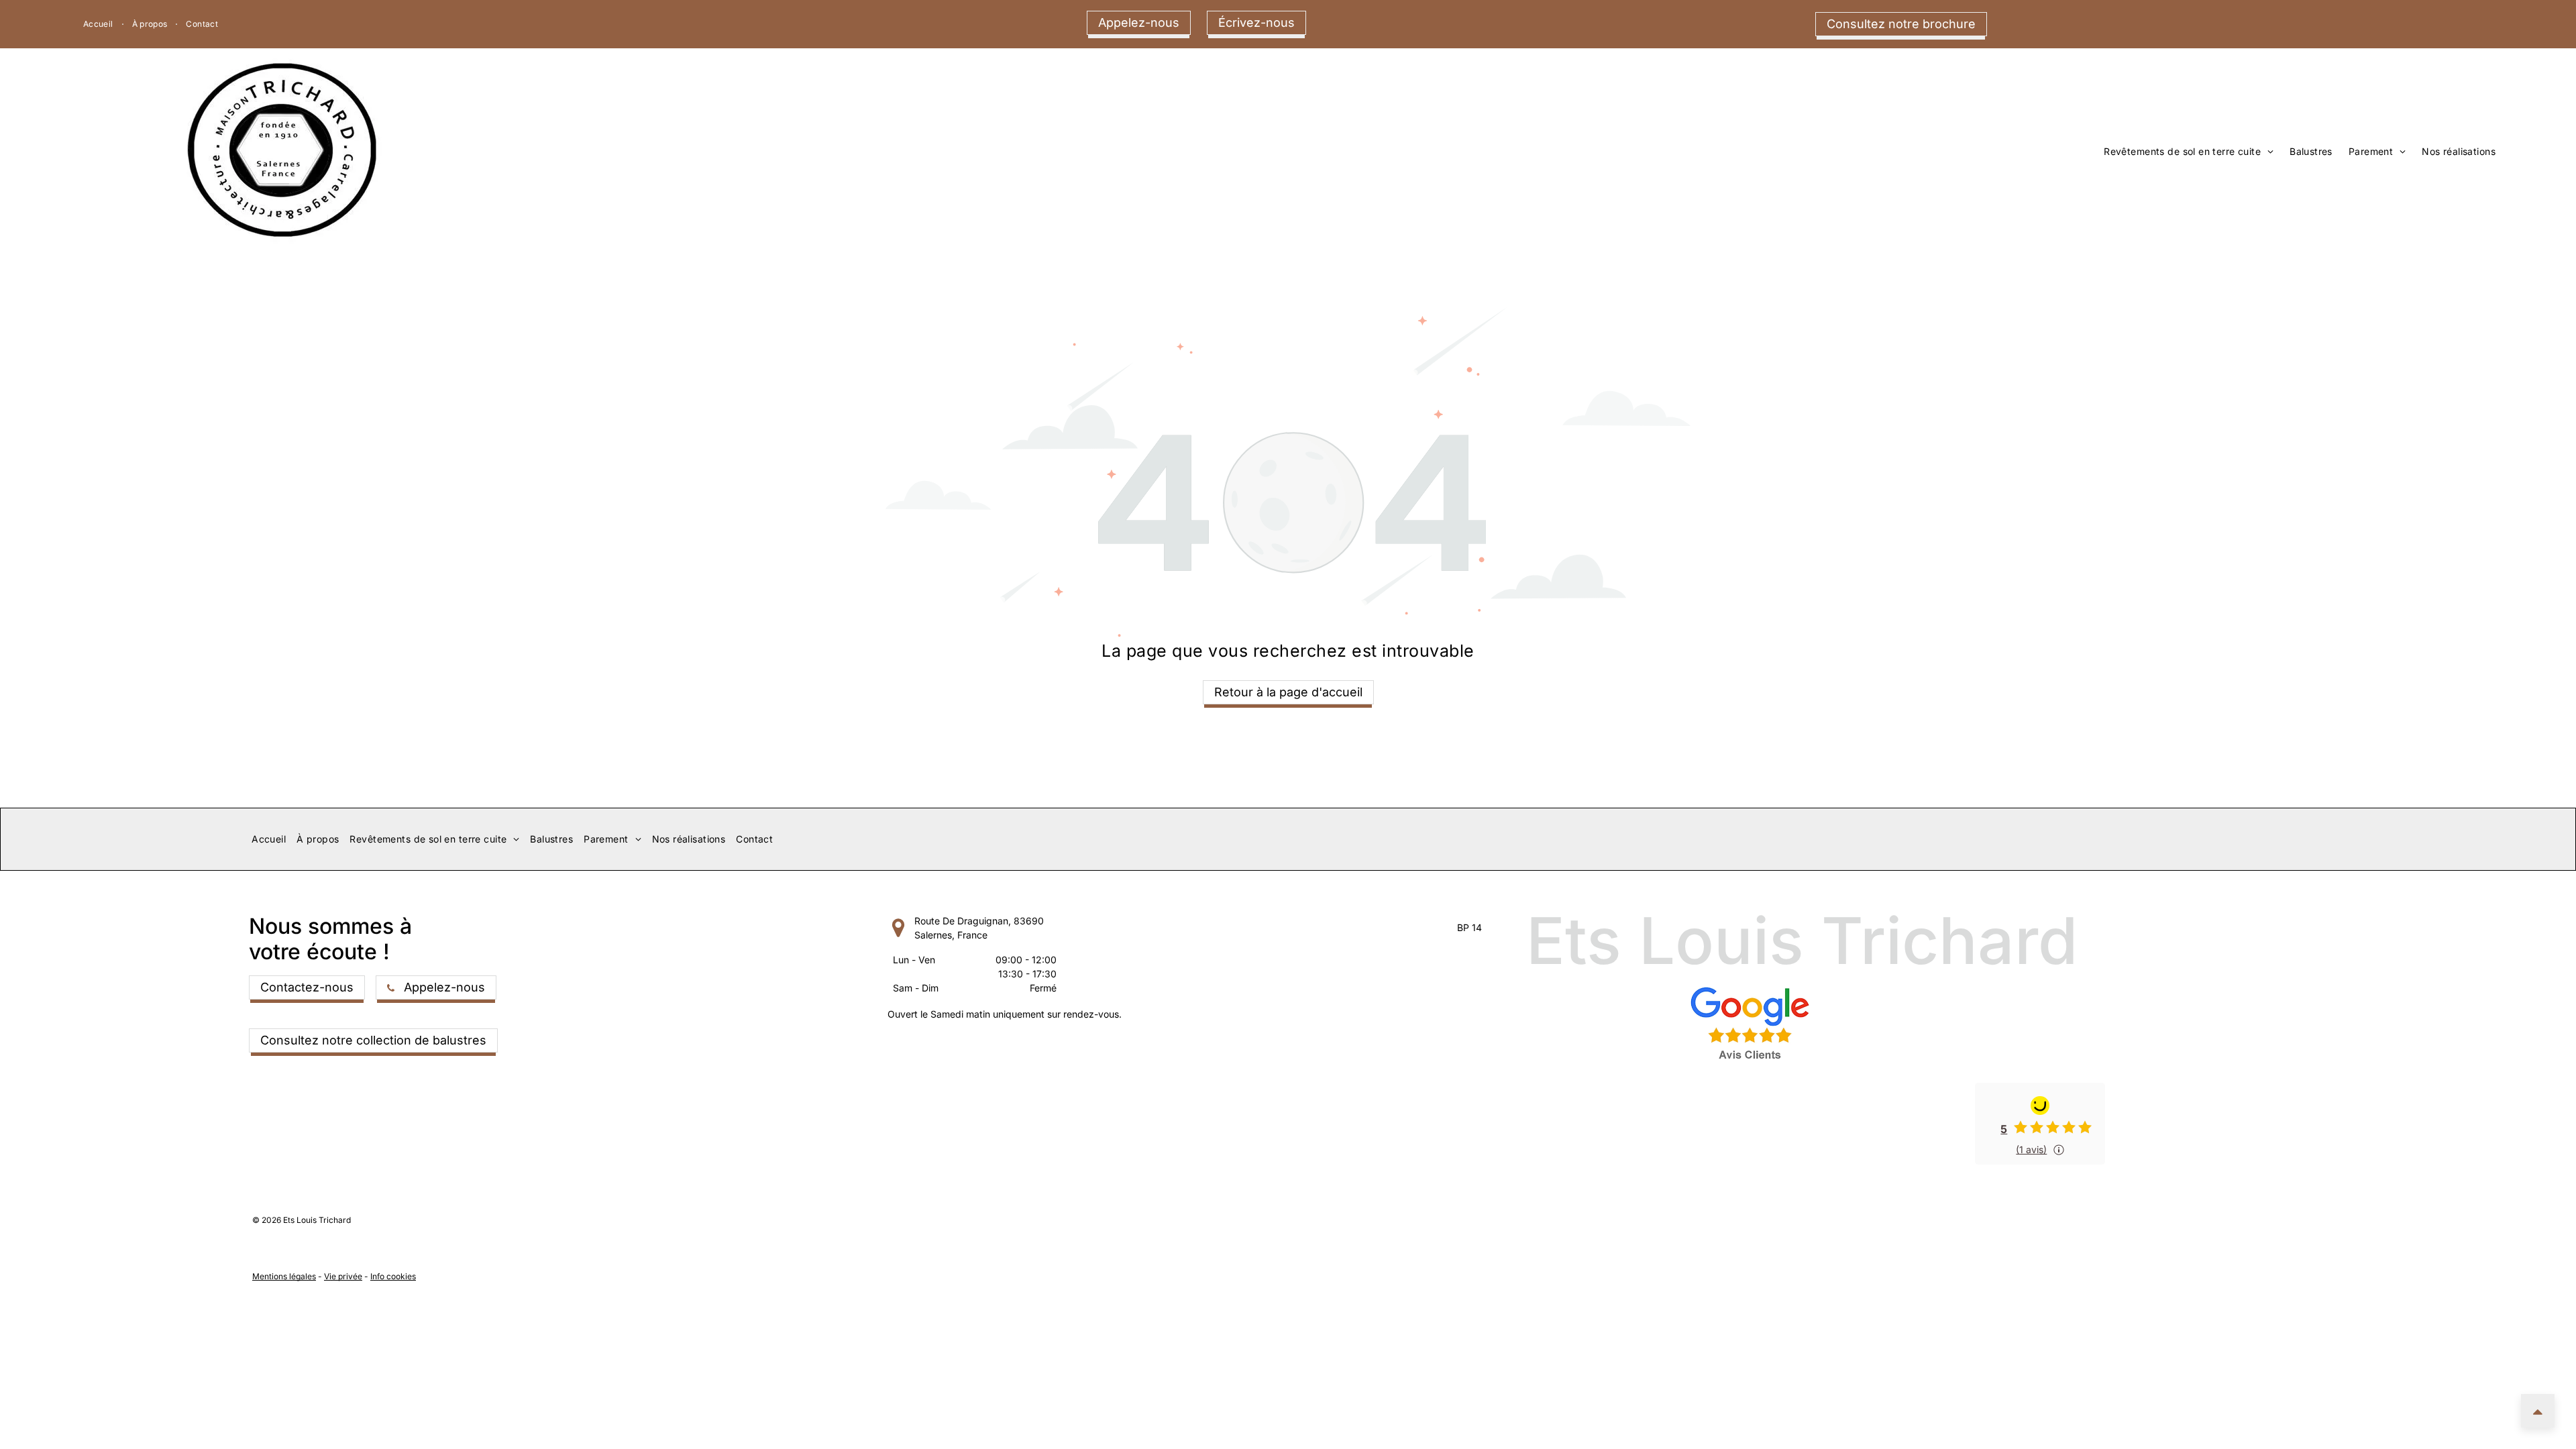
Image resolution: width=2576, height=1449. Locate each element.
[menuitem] (100, 24)
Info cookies (393, 1276)
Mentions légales (284, 1276)
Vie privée (343, 1276)
